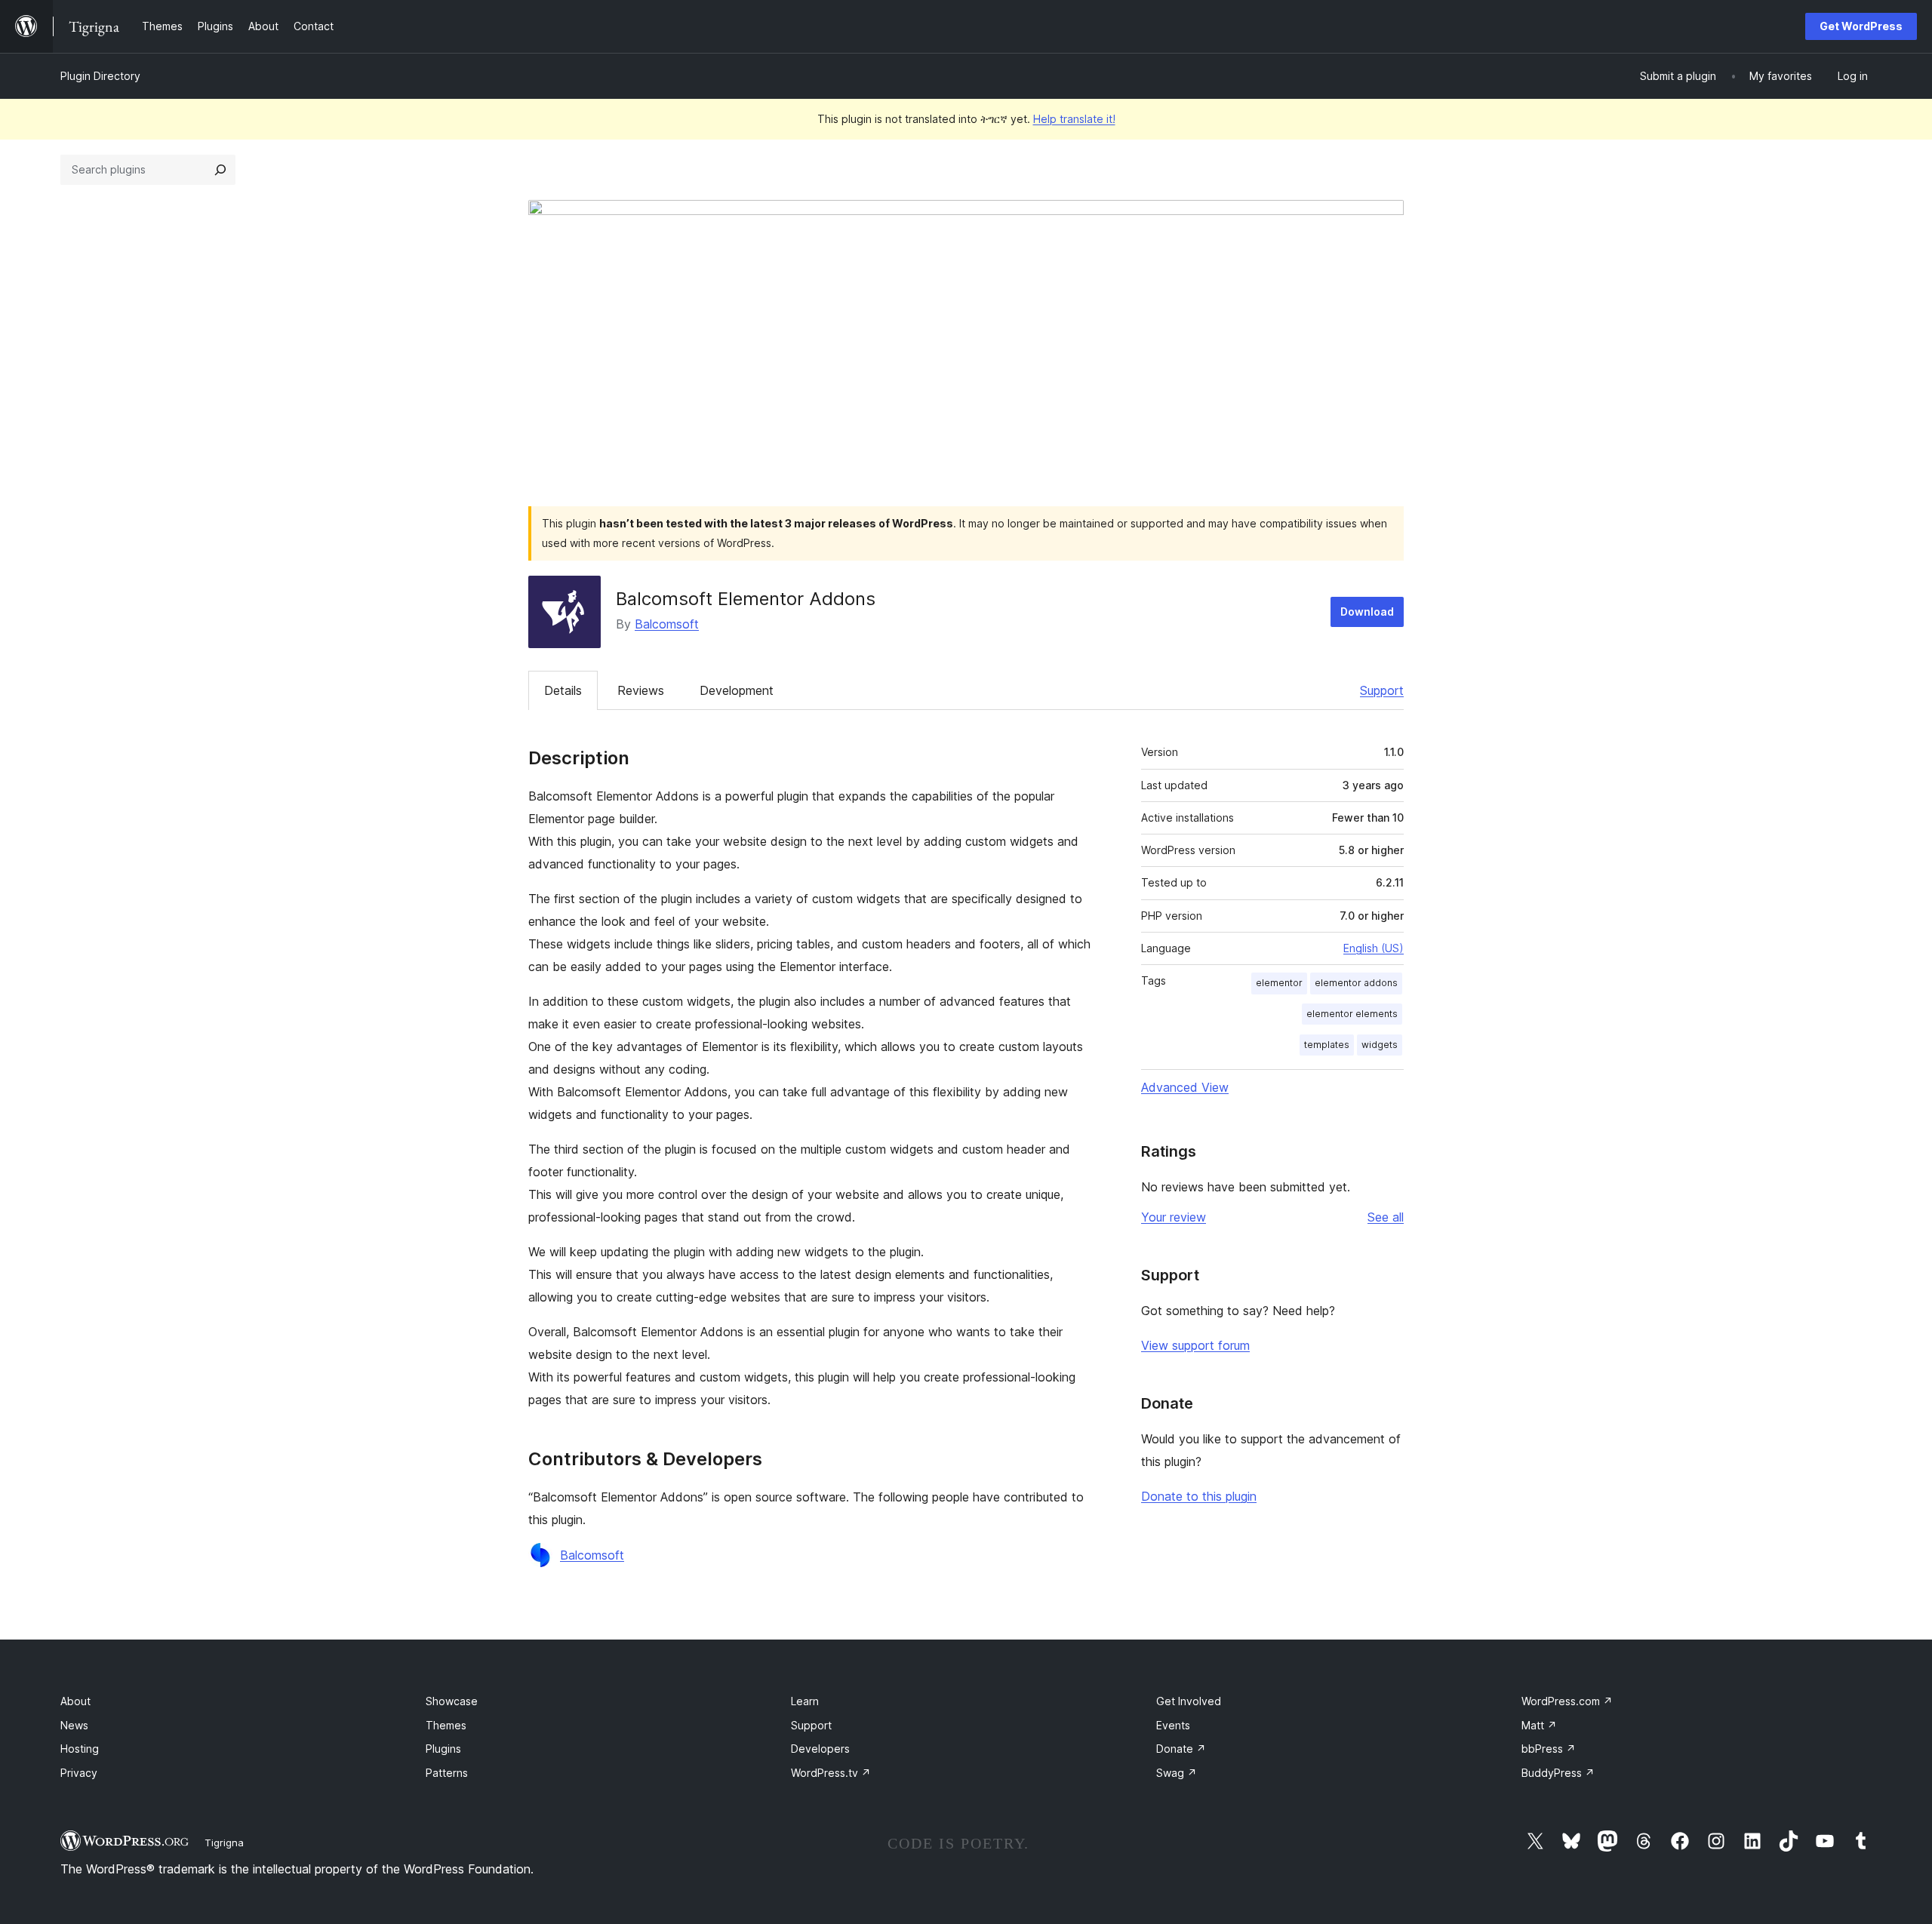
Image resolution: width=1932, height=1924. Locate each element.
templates (1327, 1045)
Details (563, 690)
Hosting (80, 1749)
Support (1382, 690)
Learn (805, 1701)
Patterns (447, 1773)
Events (1173, 1725)
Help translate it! (1074, 119)
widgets (1380, 1045)
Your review (1174, 1217)
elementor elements (1352, 1014)
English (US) (1374, 948)
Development (737, 690)
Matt (1539, 1725)
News (74, 1725)
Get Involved (1189, 1701)
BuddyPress (1558, 1773)
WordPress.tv (831, 1773)
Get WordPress (1861, 26)
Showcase (452, 1701)
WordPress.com (1567, 1701)
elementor (1279, 983)
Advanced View (1185, 1087)
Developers (820, 1749)
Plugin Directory (100, 76)
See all (1386, 1217)
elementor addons (1356, 983)
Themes (446, 1725)
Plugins (443, 1749)
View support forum (1195, 1345)
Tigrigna (224, 1843)
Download (1367, 612)
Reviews (641, 690)
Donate (1181, 1749)
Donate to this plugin (1199, 1496)
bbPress (1549, 1749)
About (75, 1701)
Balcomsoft (667, 624)
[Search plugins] (220, 170)
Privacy (79, 1773)
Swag (1177, 1773)
